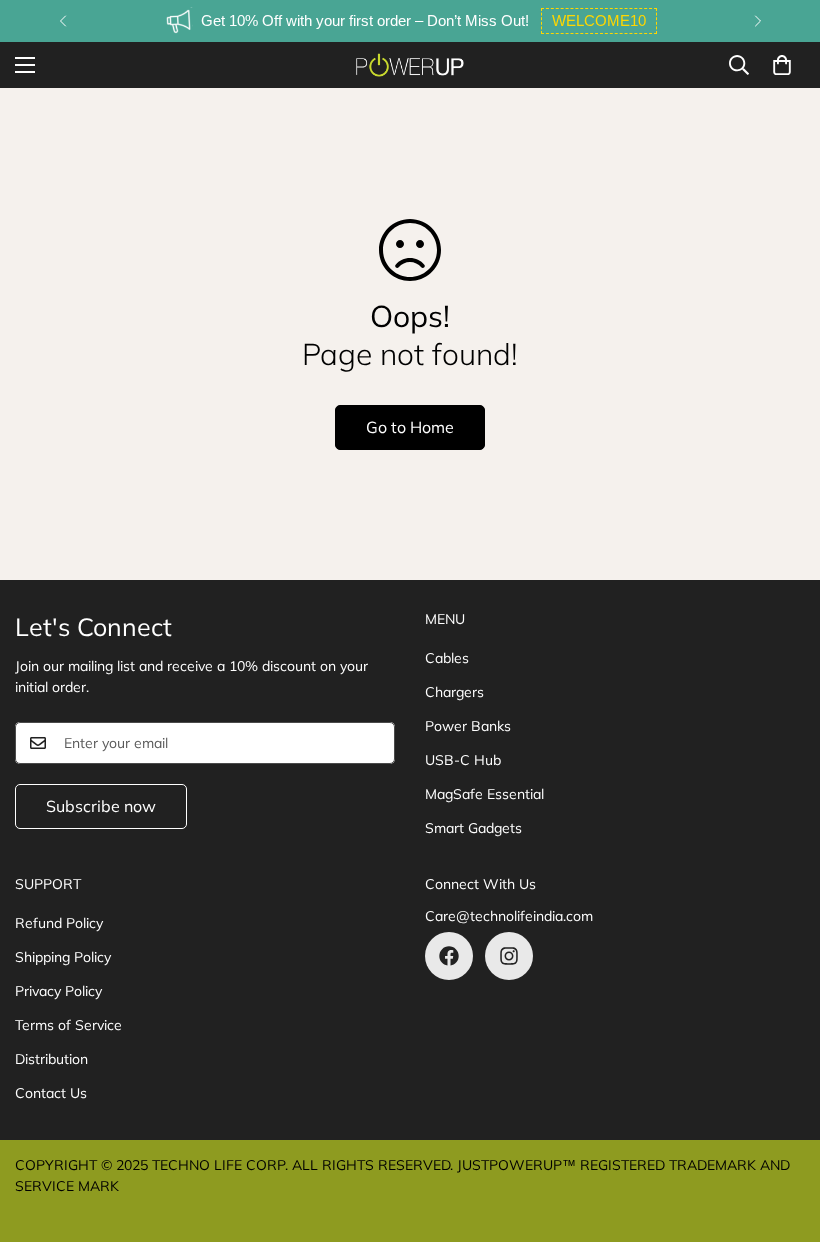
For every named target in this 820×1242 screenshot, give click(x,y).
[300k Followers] (449, 956)
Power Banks (468, 726)
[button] (782, 65)
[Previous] (62, 21)
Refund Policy (59, 923)
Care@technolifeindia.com (509, 916)
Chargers (454, 692)
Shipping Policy (63, 957)
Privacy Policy (58, 991)
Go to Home (410, 427)
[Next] (757, 21)
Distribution (51, 1059)
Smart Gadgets (473, 828)
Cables (447, 658)
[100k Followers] (509, 956)
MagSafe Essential (484, 794)
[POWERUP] (410, 65)
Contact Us (51, 1093)
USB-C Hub (463, 760)
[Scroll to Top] (781, 1133)
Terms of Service (68, 1025)
